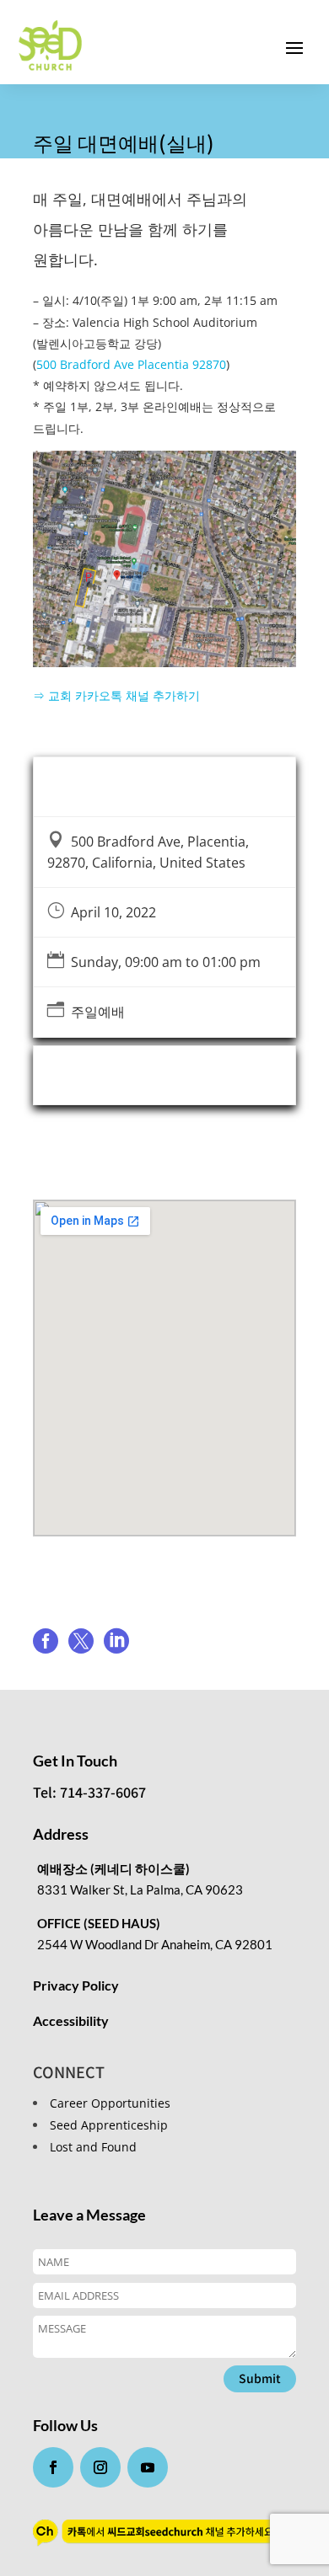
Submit (260, 2378)
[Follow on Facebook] (53, 2467)
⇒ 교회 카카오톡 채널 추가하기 (116, 695)
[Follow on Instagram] (100, 2467)
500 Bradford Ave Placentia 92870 (131, 364)
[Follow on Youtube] (148, 2467)
